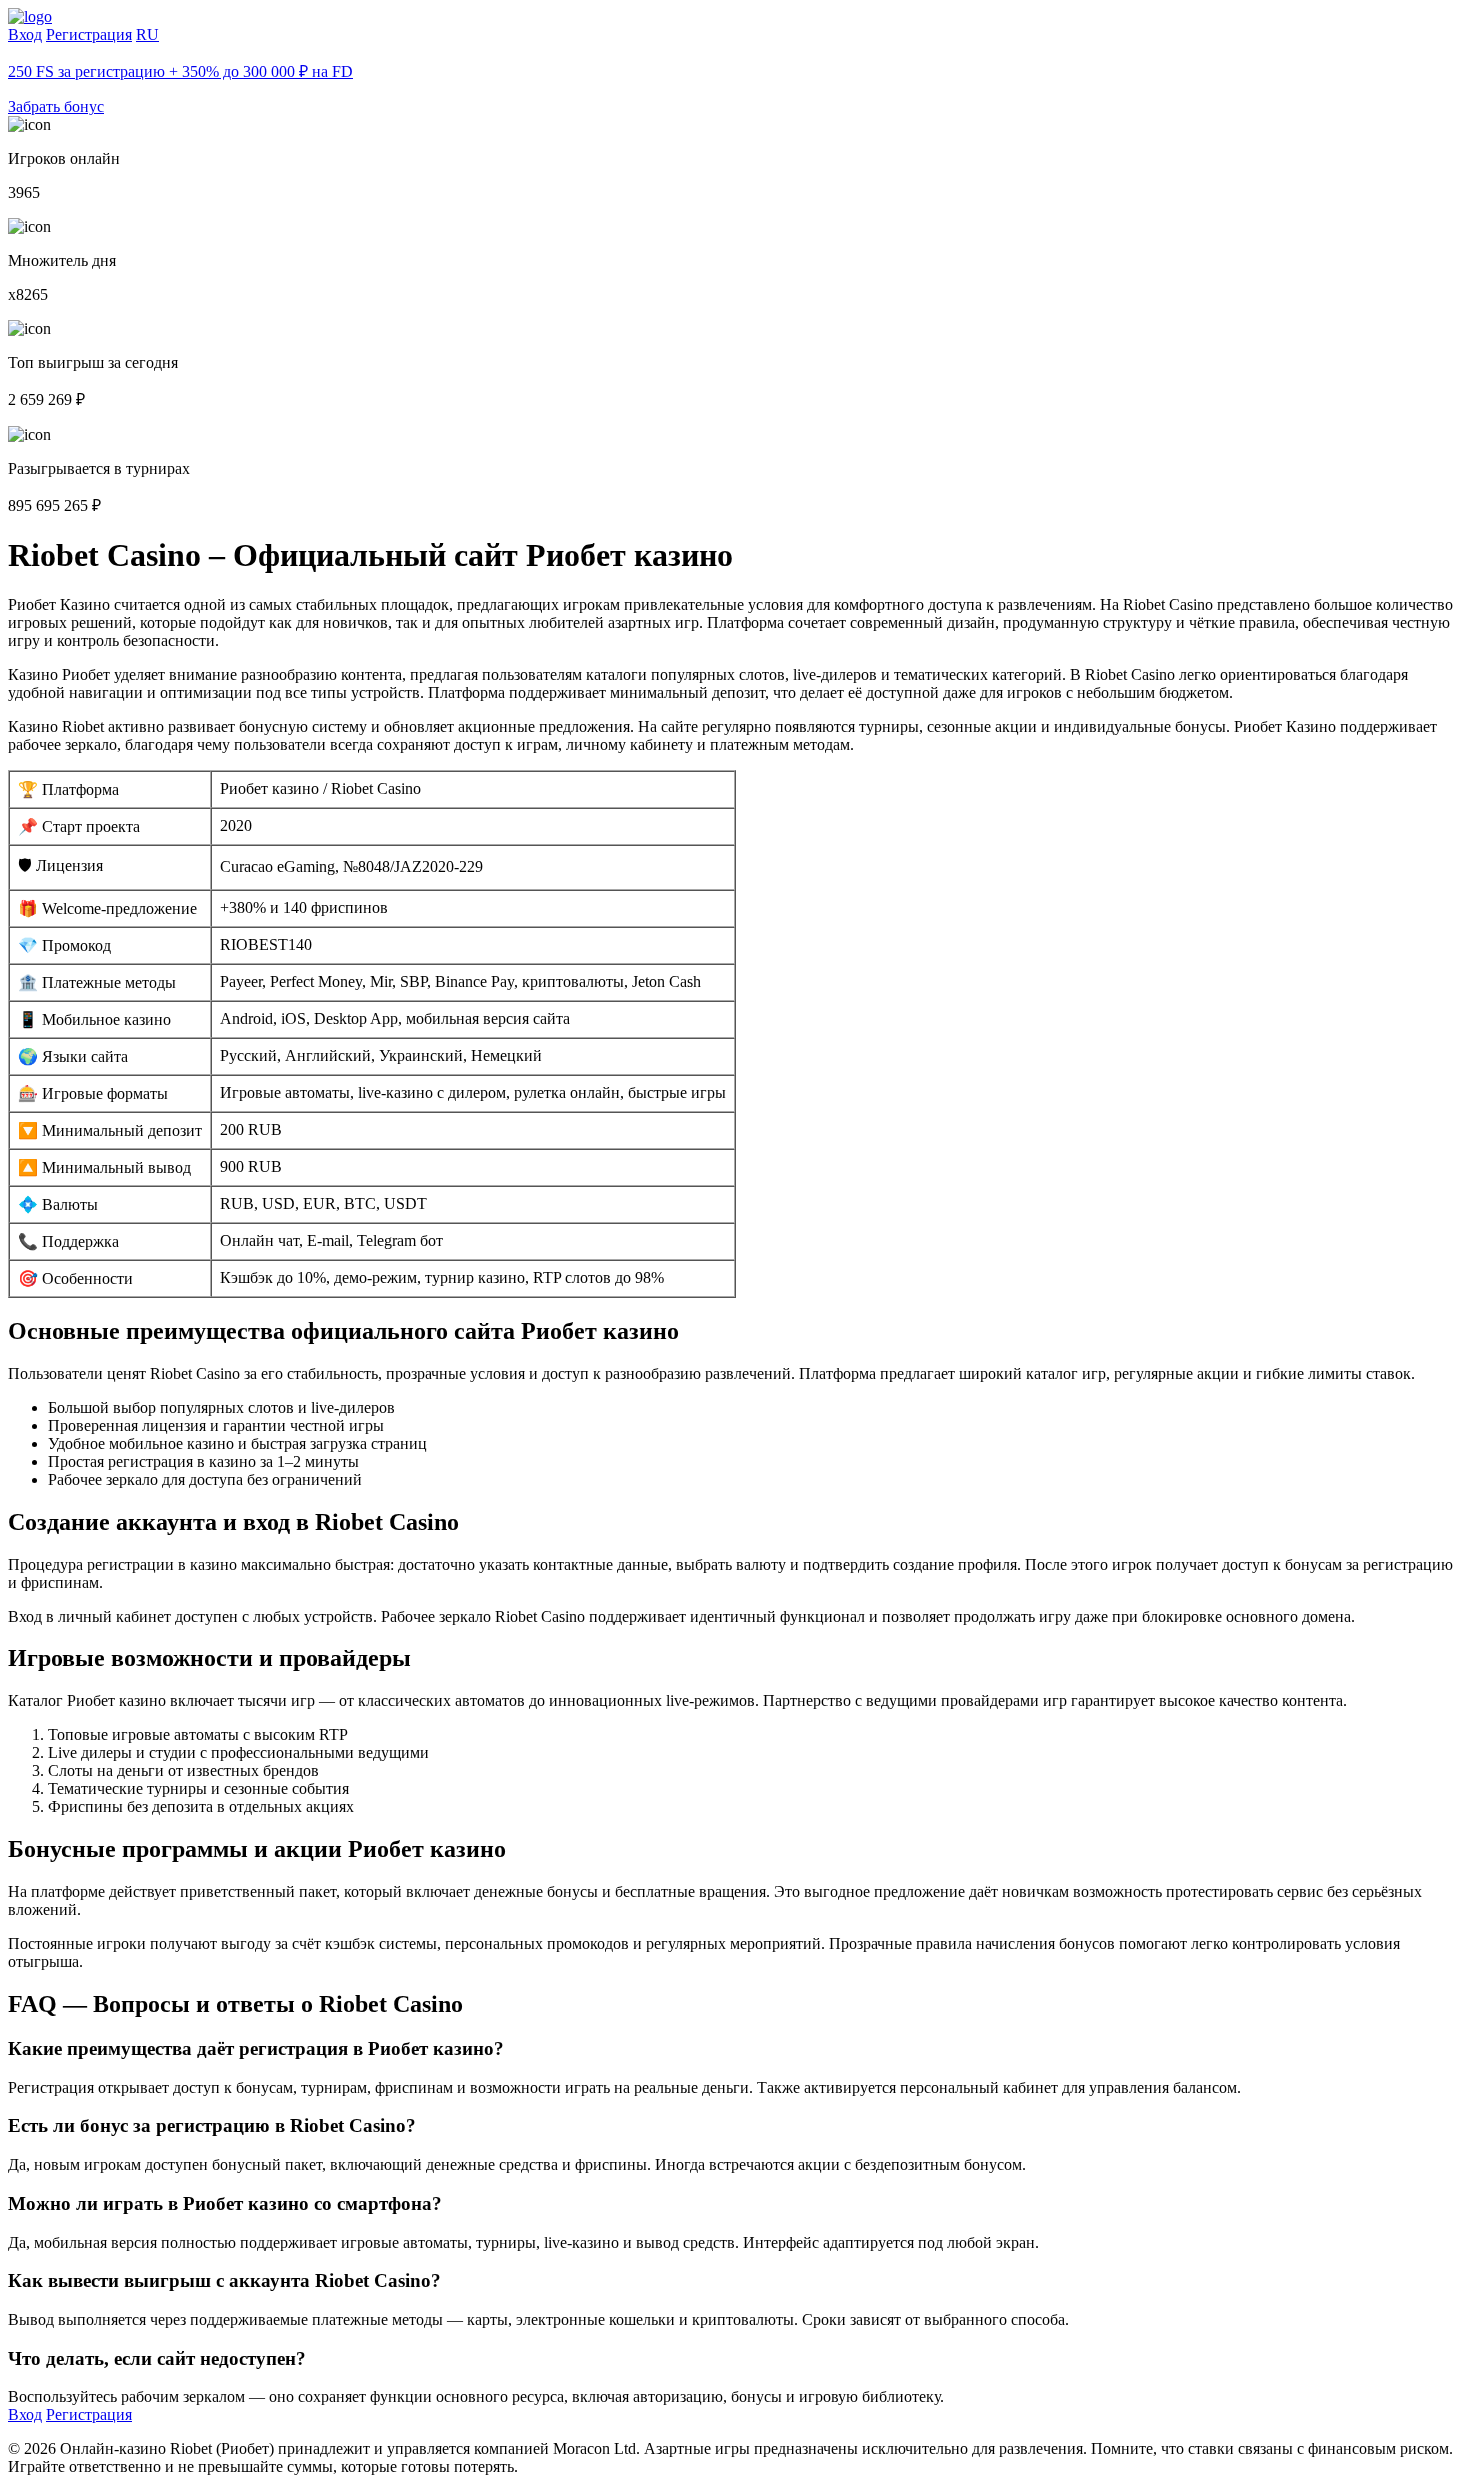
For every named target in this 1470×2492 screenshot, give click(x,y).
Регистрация (89, 34)
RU (147, 34)
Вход (25, 34)
